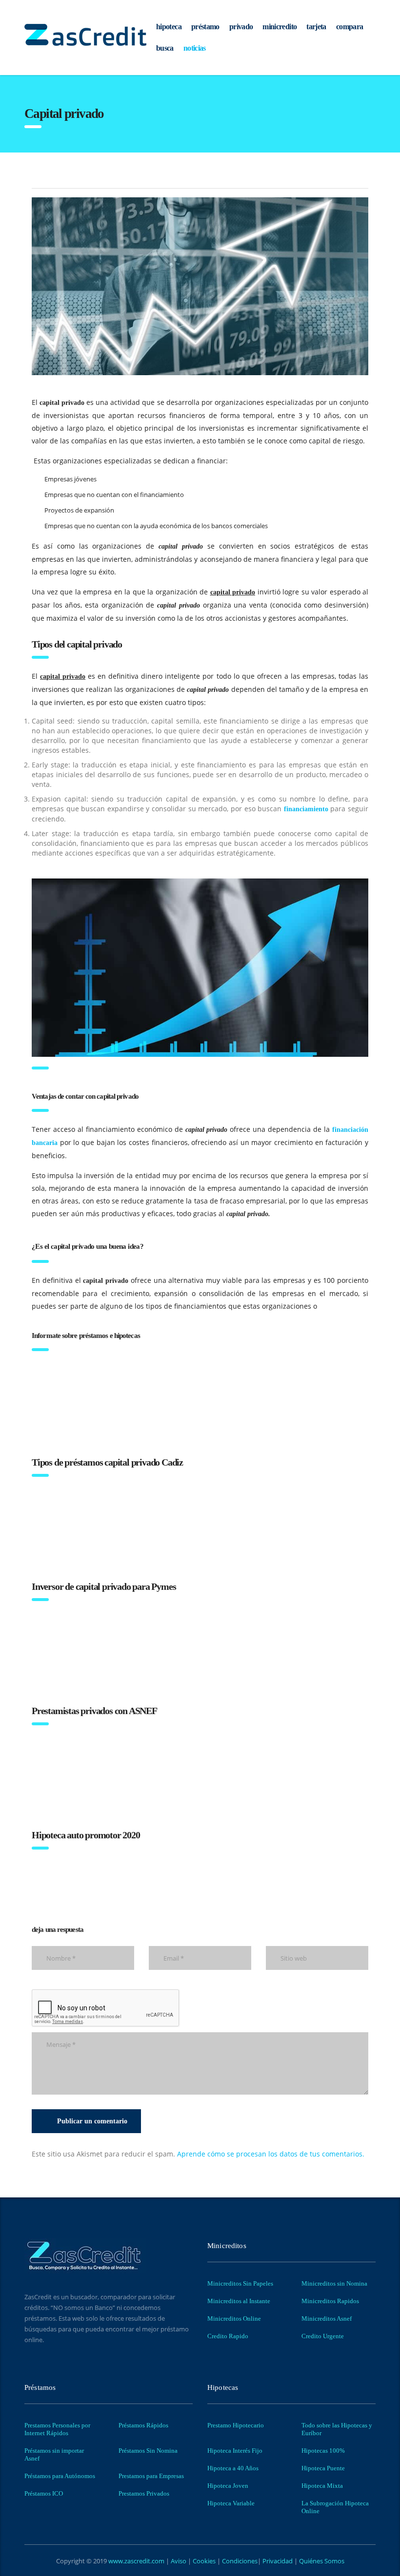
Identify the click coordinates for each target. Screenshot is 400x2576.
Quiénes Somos (321, 2561)
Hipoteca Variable (231, 2503)
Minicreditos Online (234, 2318)
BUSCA (165, 48)
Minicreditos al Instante (239, 2301)
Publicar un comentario (92, 2121)
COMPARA (350, 27)
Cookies (205, 2561)
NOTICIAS (195, 48)
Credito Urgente (323, 2336)
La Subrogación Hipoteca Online (335, 2507)
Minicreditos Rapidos (330, 2301)
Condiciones (239, 2561)
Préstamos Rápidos (143, 2425)
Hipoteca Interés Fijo (235, 2451)
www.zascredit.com (136, 2561)
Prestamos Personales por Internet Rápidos (57, 2429)
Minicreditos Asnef (327, 2318)
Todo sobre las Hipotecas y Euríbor (337, 2429)
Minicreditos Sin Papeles (240, 2283)
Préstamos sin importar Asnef (54, 2454)
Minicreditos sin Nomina (334, 2283)
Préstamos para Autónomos (60, 2476)
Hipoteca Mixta (322, 2486)
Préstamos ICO (44, 2493)
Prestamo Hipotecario (236, 2425)
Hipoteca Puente (323, 2468)
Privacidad (278, 2561)
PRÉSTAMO (205, 27)
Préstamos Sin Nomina (148, 2451)
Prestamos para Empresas (151, 2476)
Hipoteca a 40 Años (233, 2468)
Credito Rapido (228, 2336)
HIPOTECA (169, 27)
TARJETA (316, 27)
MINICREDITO (280, 27)
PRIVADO (241, 27)
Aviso (179, 2561)
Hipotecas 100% (323, 2451)
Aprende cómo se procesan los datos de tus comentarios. (271, 2154)
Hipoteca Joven (228, 2486)
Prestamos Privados (144, 2493)
